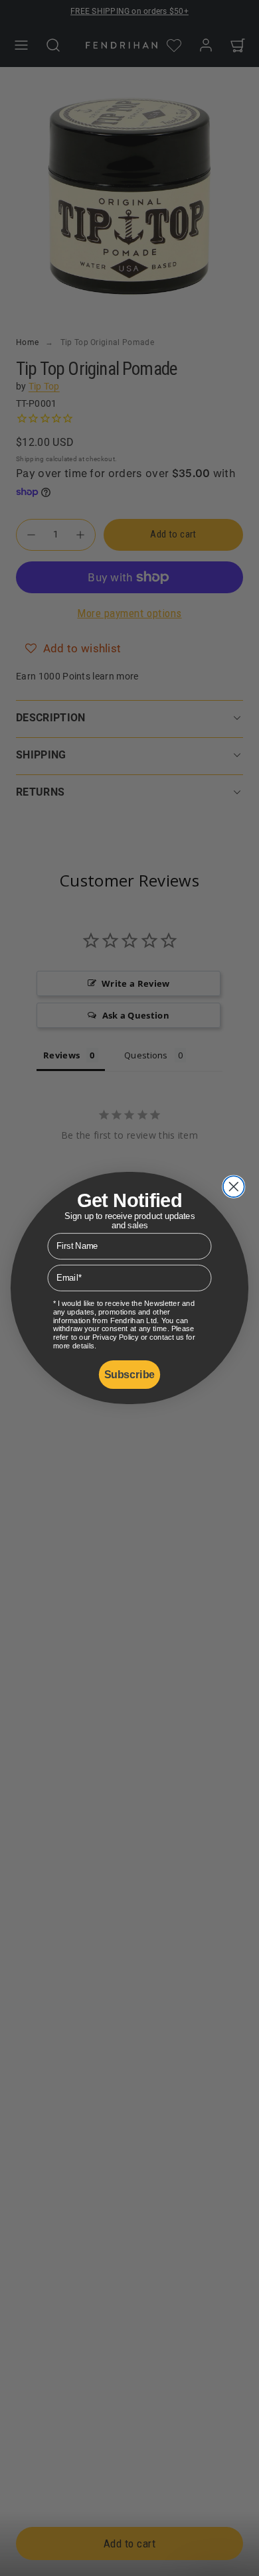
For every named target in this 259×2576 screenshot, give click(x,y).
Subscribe (129, 1375)
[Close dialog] (234, 1186)
